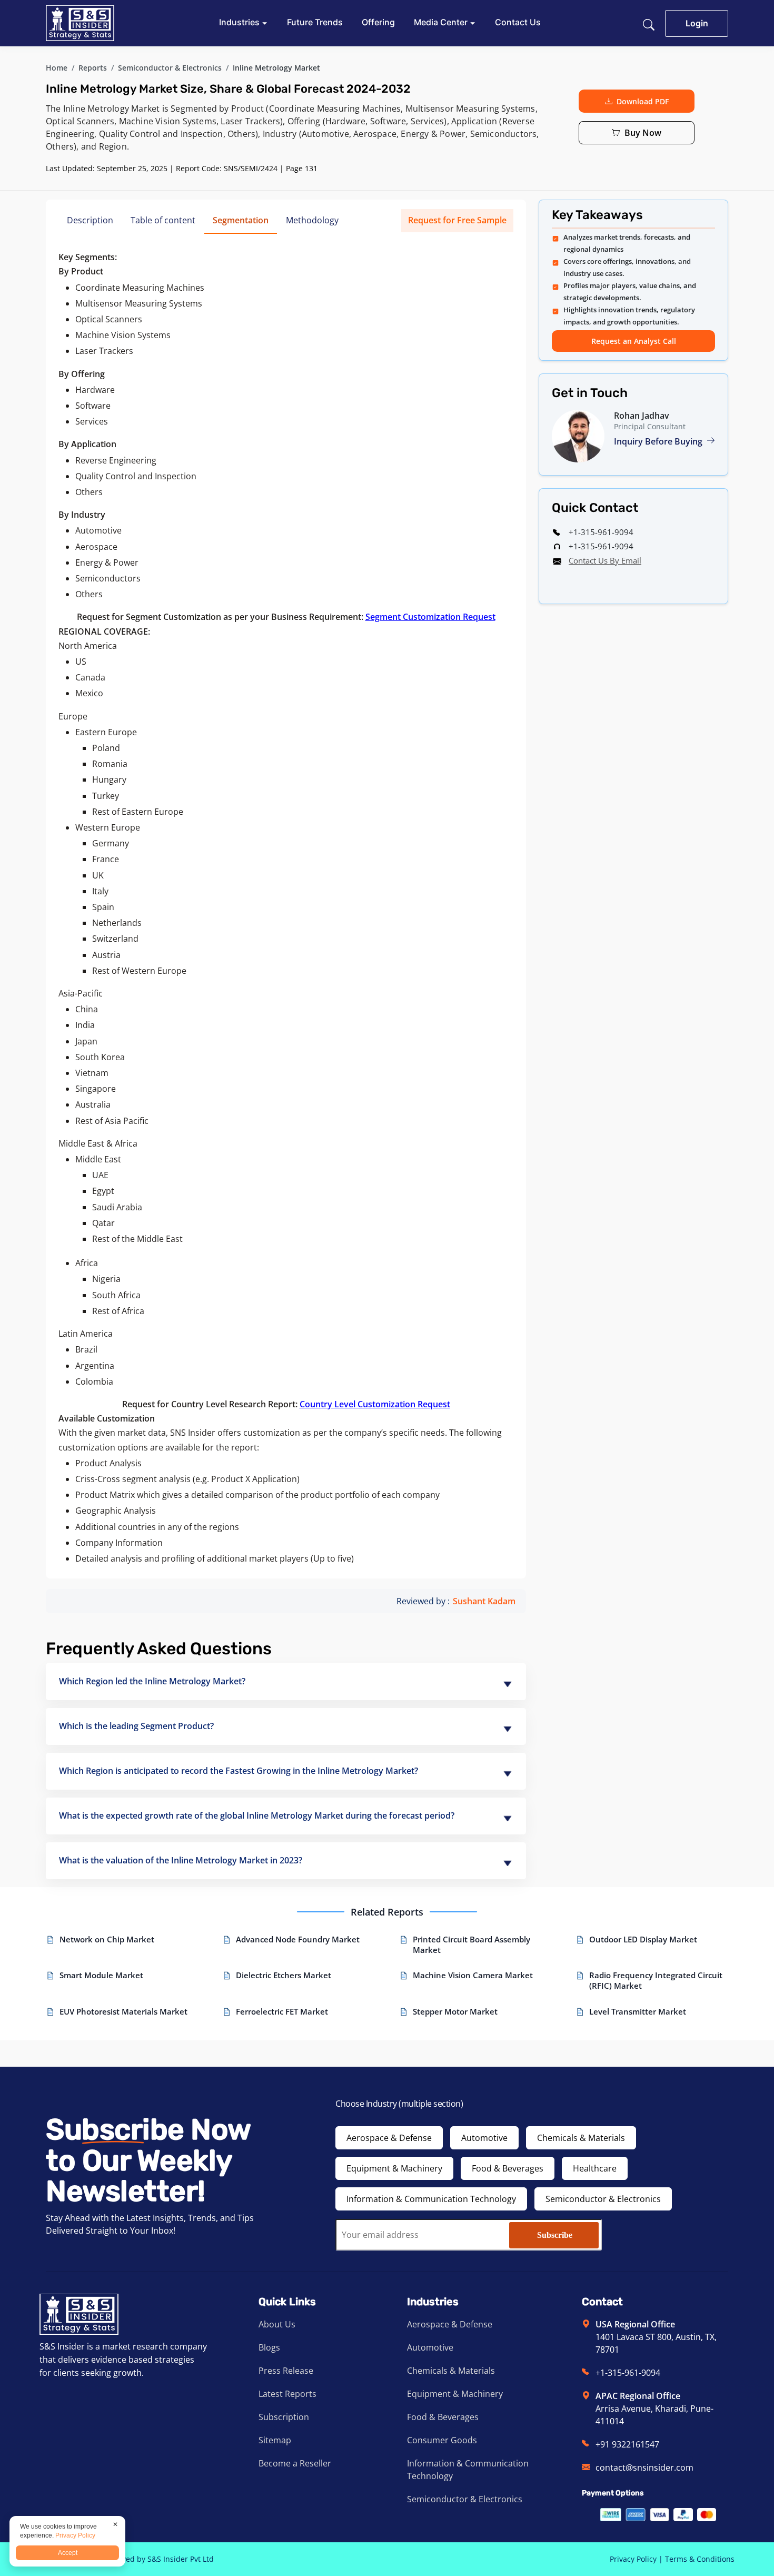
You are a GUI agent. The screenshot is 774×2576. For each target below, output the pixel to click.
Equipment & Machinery (394, 2168)
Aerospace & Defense (389, 2138)
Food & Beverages (508, 2168)
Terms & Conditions (700, 2559)
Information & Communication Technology (431, 2199)
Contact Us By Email (605, 560)
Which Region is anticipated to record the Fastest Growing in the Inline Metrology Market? (239, 1771)
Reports (93, 68)
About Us (277, 2324)
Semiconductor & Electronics (170, 68)
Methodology (312, 220)
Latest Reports (287, 2394)
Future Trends (315, 22)
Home (57, 68)
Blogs (269, 2347)
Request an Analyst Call (634, 341)
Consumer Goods (442, 2440)
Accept (68, 2553)
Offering (378, 22)
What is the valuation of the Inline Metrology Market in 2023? (181, 1860)
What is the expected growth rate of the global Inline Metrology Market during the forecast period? (257, 1815)
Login (697, 23)
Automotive (484, 2138)
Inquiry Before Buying (659, 441)
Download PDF (643, 101)
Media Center (442, 22)
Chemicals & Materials (581, 2138)
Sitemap (275, 2440)
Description (90, 220)
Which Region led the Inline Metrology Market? (152, 1681)
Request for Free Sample (457, 220)
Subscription (284, 2417)
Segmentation (241, 220)
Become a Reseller (295, 2463)
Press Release (286, 2371)
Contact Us (518, 22)
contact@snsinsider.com (644, 2468)
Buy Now (643, 133)
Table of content (163, 220)
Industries (240, 22)
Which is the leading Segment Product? (136, 1726)
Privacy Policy (633, 2559)
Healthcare (595, 2168)
